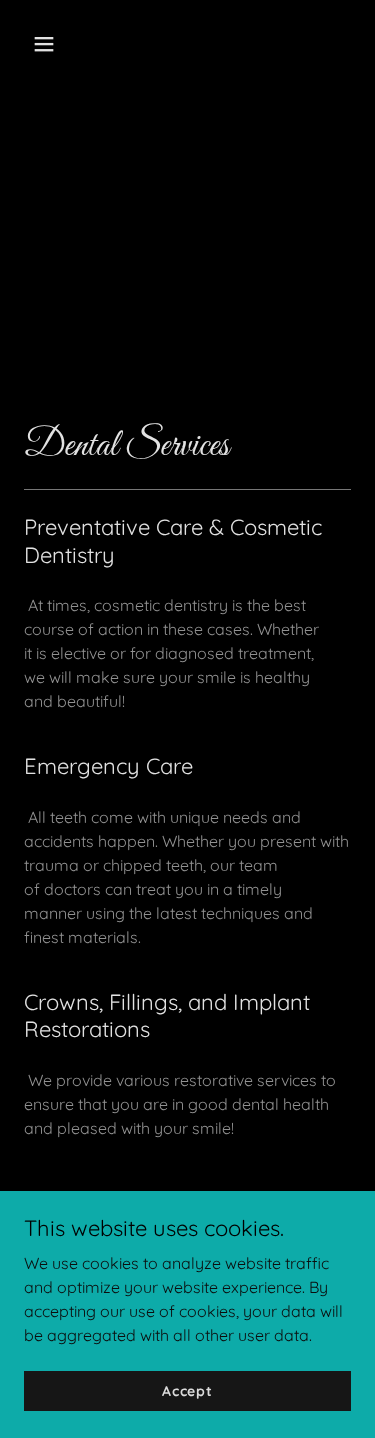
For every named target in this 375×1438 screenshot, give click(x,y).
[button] (61, 44)
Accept (187, 1390)
